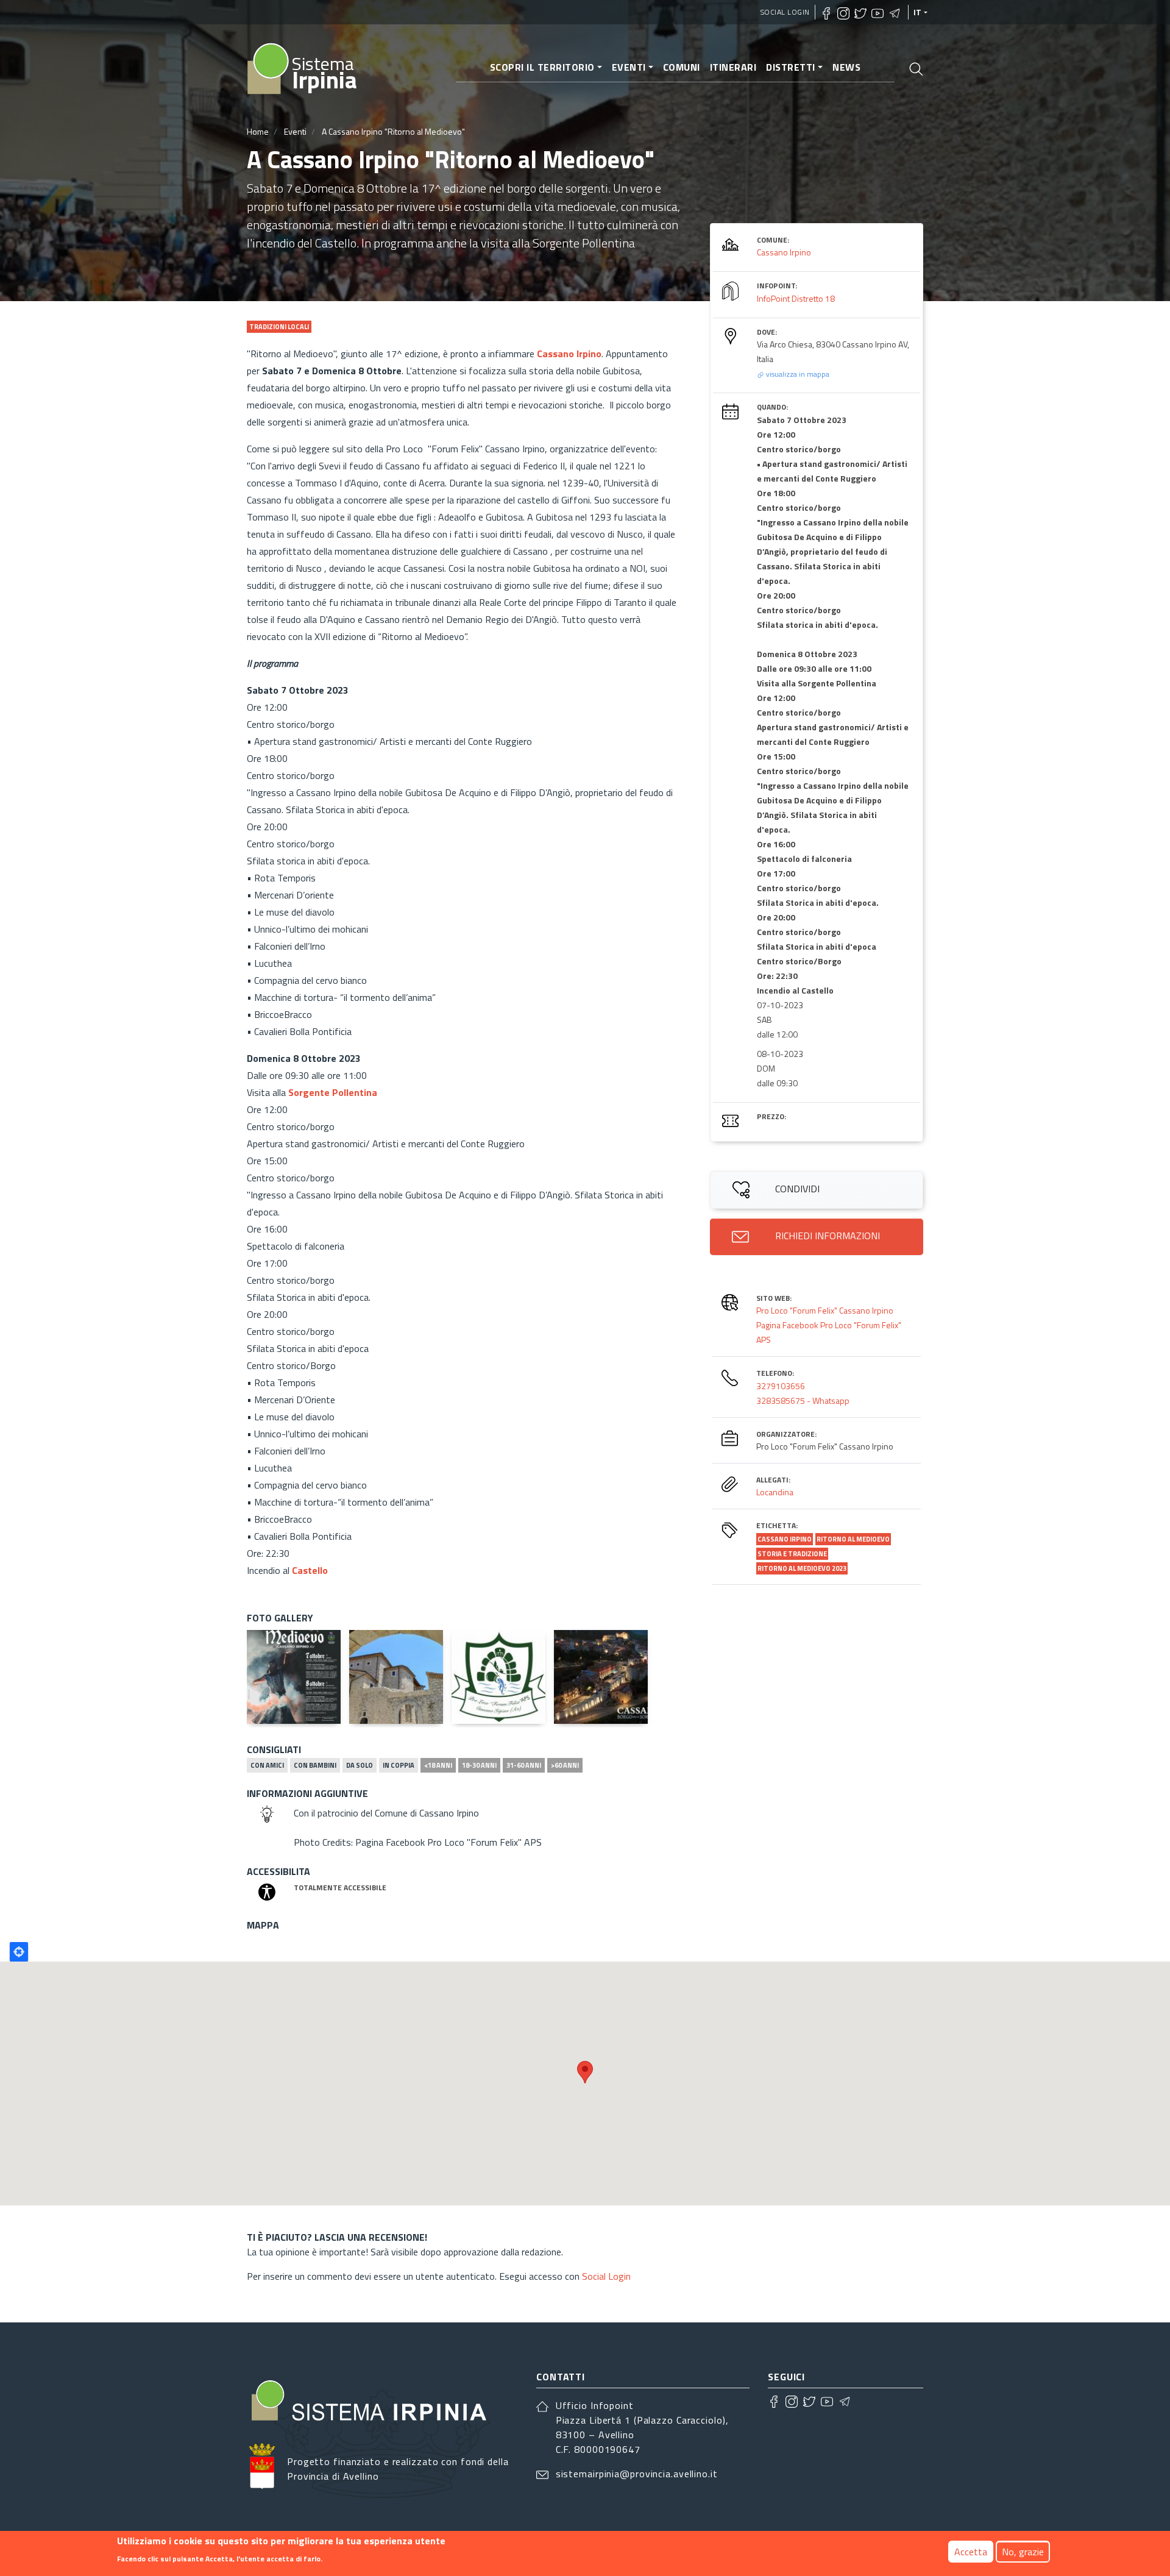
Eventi (629, 67)
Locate (19, 1952)
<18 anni (438, 1765)
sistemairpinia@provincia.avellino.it (637, 2474)
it (918, 12)
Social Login (785, 12)
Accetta (971, 2552)
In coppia (399, 1765)
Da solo (360, 1765)
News (846, 67)
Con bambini (315, 1765)
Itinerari (733, 67)
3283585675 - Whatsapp (803, 1400)
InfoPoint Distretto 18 (796, 298)
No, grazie (1023, 2552)
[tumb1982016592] (498, 1677)
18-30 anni (479, 1765)
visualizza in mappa (797, 374)
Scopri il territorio (542, 67)
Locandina (775, 1492)
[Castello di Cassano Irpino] (396, 1677)
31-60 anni (524, 1765)
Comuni (682, 67)
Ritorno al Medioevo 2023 (802, 1568)
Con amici (267, 1765)
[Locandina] (294, 1677)
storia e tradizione (792, 1554)
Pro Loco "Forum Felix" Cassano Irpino (825, 1310)
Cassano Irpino (784, 252)
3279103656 (781, 1386)
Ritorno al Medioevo (853, 1539)
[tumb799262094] (601, 1677)
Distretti (791, 67)
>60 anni (565, 1765)
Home (258, 131)
